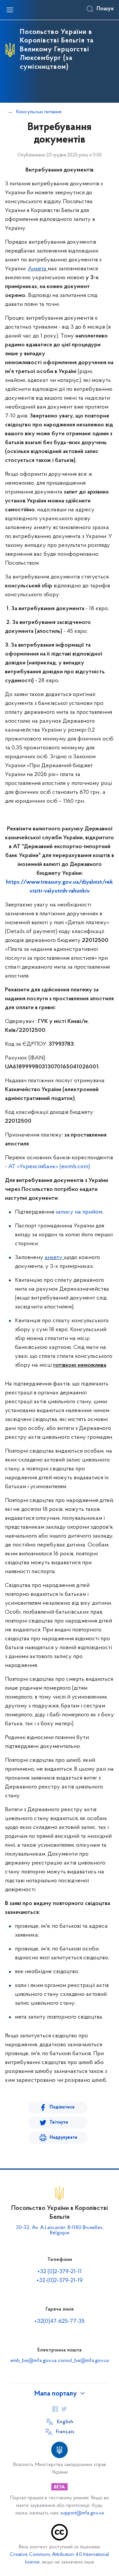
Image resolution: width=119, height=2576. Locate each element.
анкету (54, 1258)
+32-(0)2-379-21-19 (59, 2281)
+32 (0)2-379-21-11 (59, 2272)
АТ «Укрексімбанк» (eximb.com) (49, 1167)
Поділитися (62, 2107)
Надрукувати (63, 2138)
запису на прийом (79, 1212)
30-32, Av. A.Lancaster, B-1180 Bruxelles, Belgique (60, 2230)
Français (65, 2432)
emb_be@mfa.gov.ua (33, 2361)
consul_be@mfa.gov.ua (83, 2361)
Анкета (37, 269)
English (65, 2422)
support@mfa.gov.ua (82, 2513)
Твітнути (59, 2122)
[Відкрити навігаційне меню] (10, 10)
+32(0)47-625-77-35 (59, 2321)
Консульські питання (39, 112)
